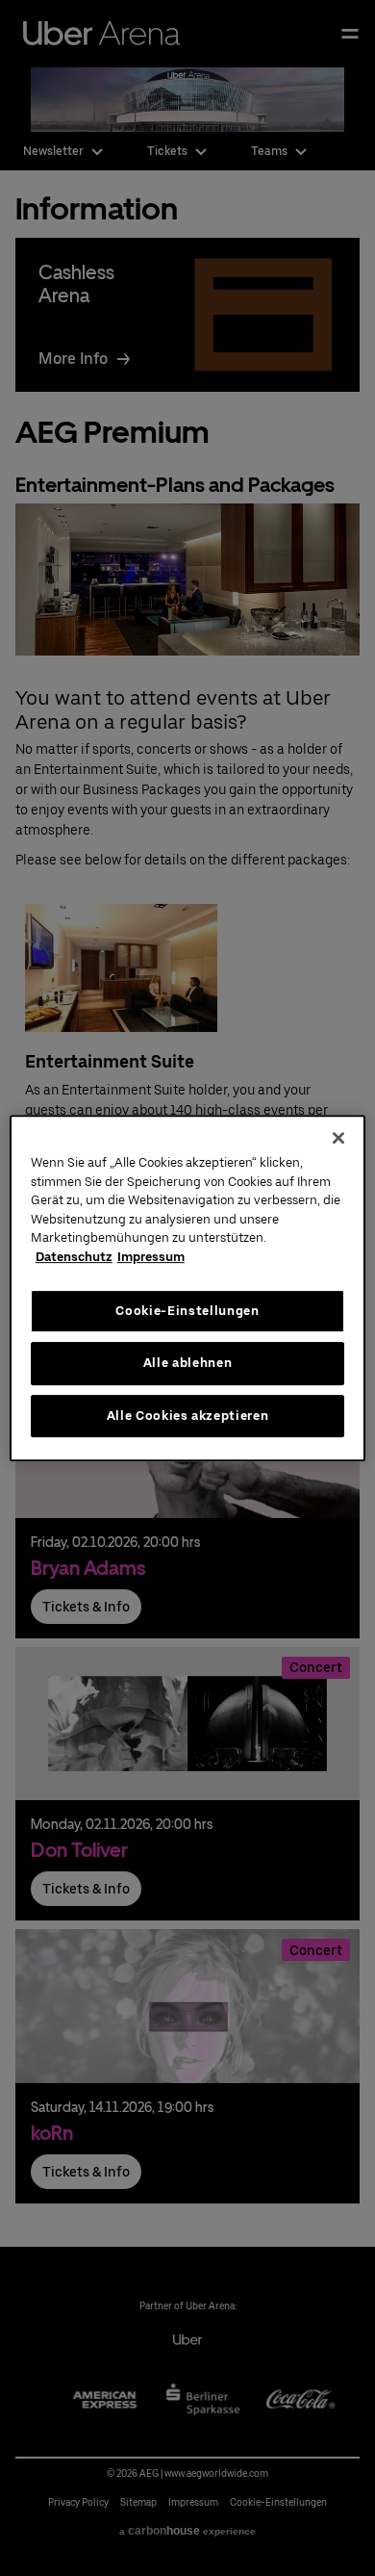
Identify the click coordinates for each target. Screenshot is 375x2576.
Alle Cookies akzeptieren (188, 1416)
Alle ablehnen (187, 1363)
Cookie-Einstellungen (187, 1311)
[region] (188, 1288)
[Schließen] (338, 1138)
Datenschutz (74, 1257)
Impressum (151, 1257)
